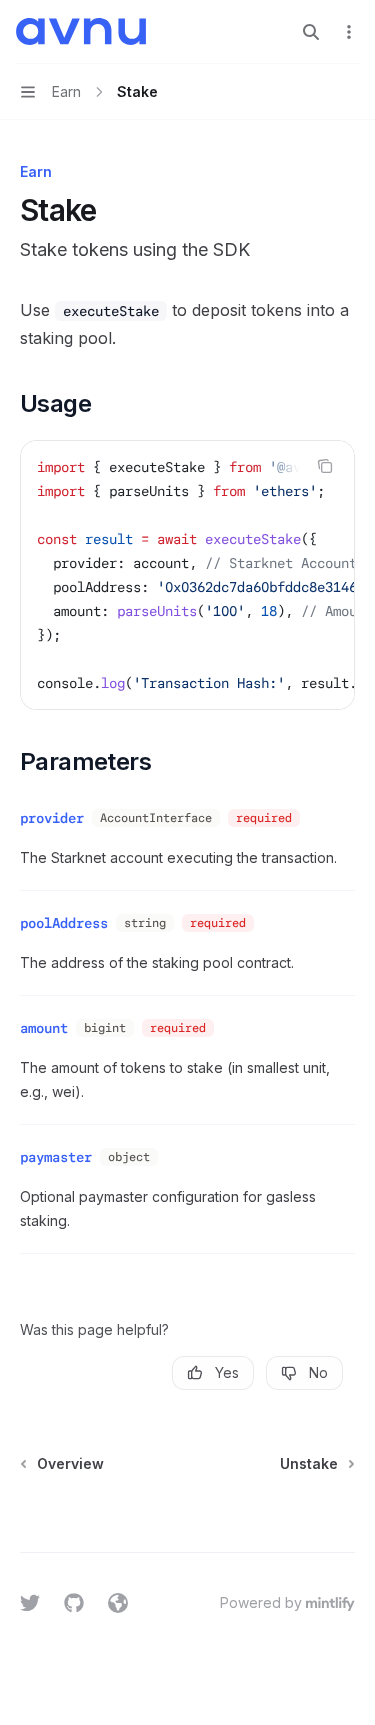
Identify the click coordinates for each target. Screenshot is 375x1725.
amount (44, 1028)
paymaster (56, 1157)
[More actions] (349, 32)
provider (52, 818)
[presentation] (187, 575)
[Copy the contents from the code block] (325, 466)
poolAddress (64, 923)
